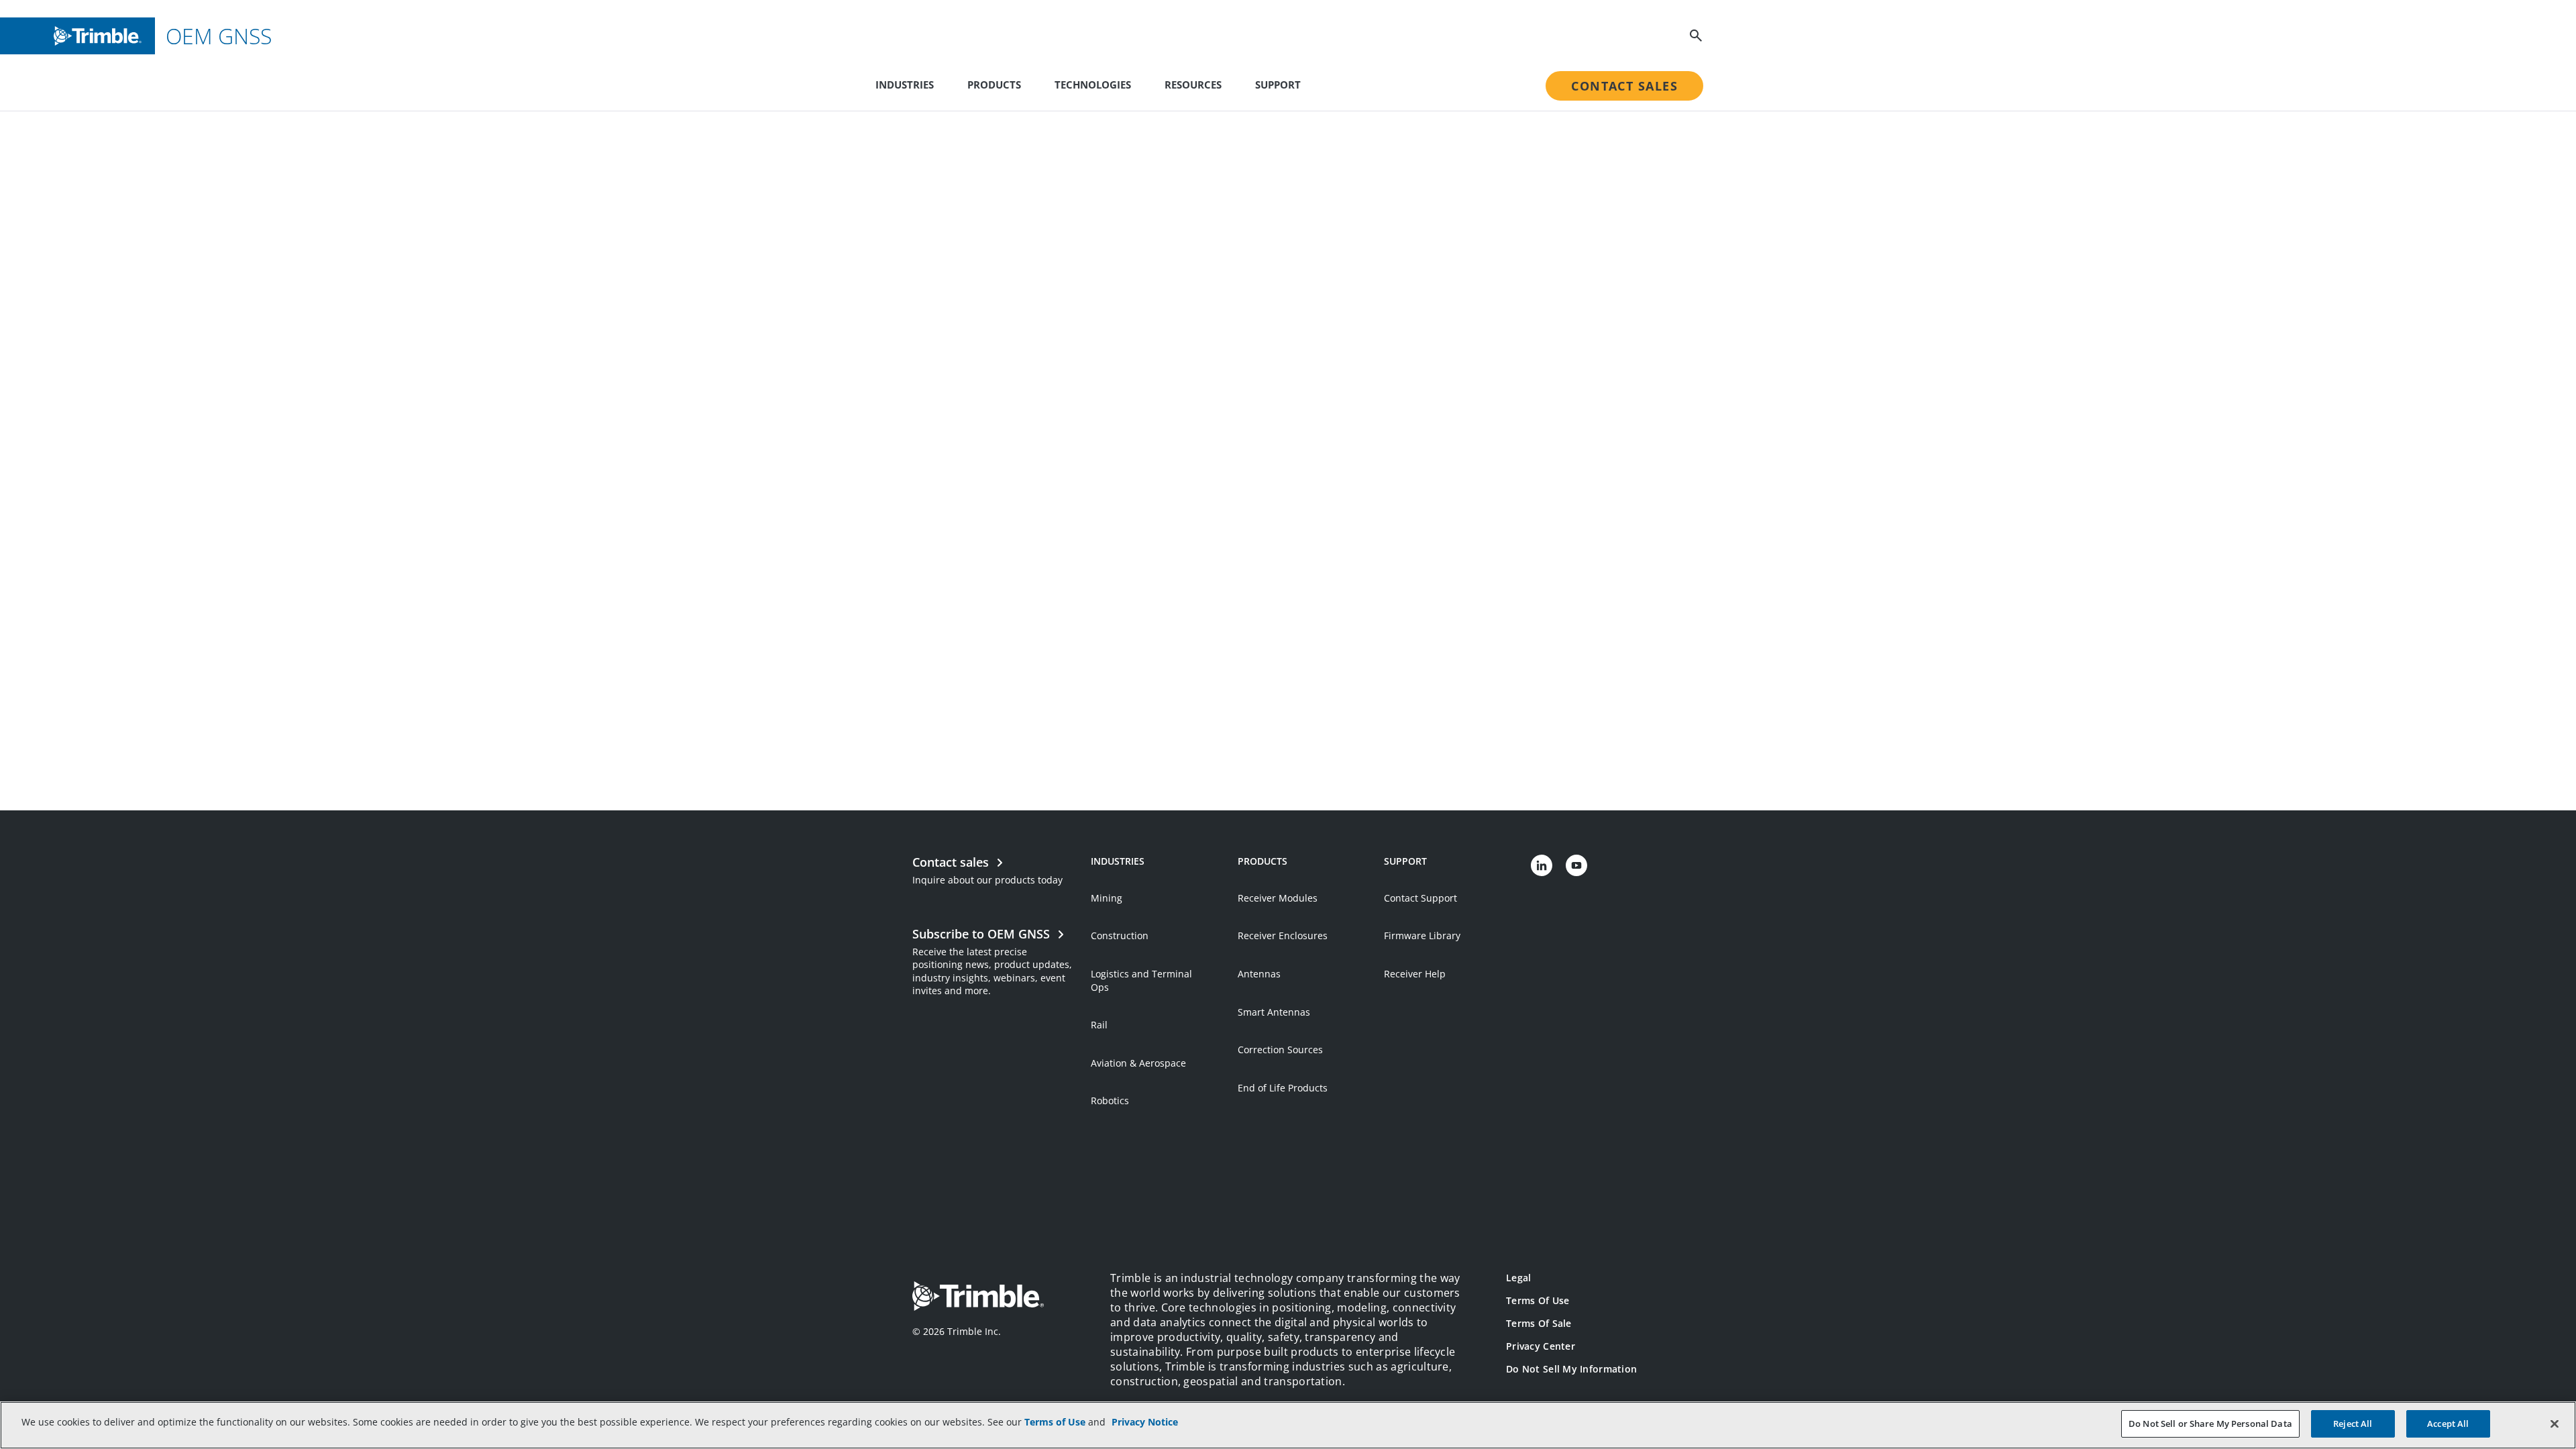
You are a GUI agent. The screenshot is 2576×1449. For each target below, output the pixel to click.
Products (994, 85)
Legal (1518, 1278)
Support (1278, 85)
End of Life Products (1283, 1088)
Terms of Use (1538, 1300)
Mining (1107, 898)
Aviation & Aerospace (1138, 1063)
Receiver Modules (1278, 898)
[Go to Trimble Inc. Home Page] (978, 1298)
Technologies (1093, 85)
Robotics (1110, 1101)
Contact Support (1420, 898)
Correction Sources (1280, 1050)
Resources (1193, 85)
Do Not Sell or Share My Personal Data (2210, 1424)
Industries (905, 85)
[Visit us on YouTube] (1576, 865)
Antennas (1259, 974)
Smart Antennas (1274, 1012)
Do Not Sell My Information (1571, 1369)
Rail (1099, 1025)
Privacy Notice (1145, 1422)
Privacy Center (1541, 1346)
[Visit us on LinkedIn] (1542, 865)
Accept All (2448, 1424)
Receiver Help (1415, 974)
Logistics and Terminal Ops (1141, 980)
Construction (1120, 935)
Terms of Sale (1539, 1323)
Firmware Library (1422, 935)
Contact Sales (1624, 86)
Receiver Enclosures (1283, 935)
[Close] (2555, 1424)
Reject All (2353, 1424)
